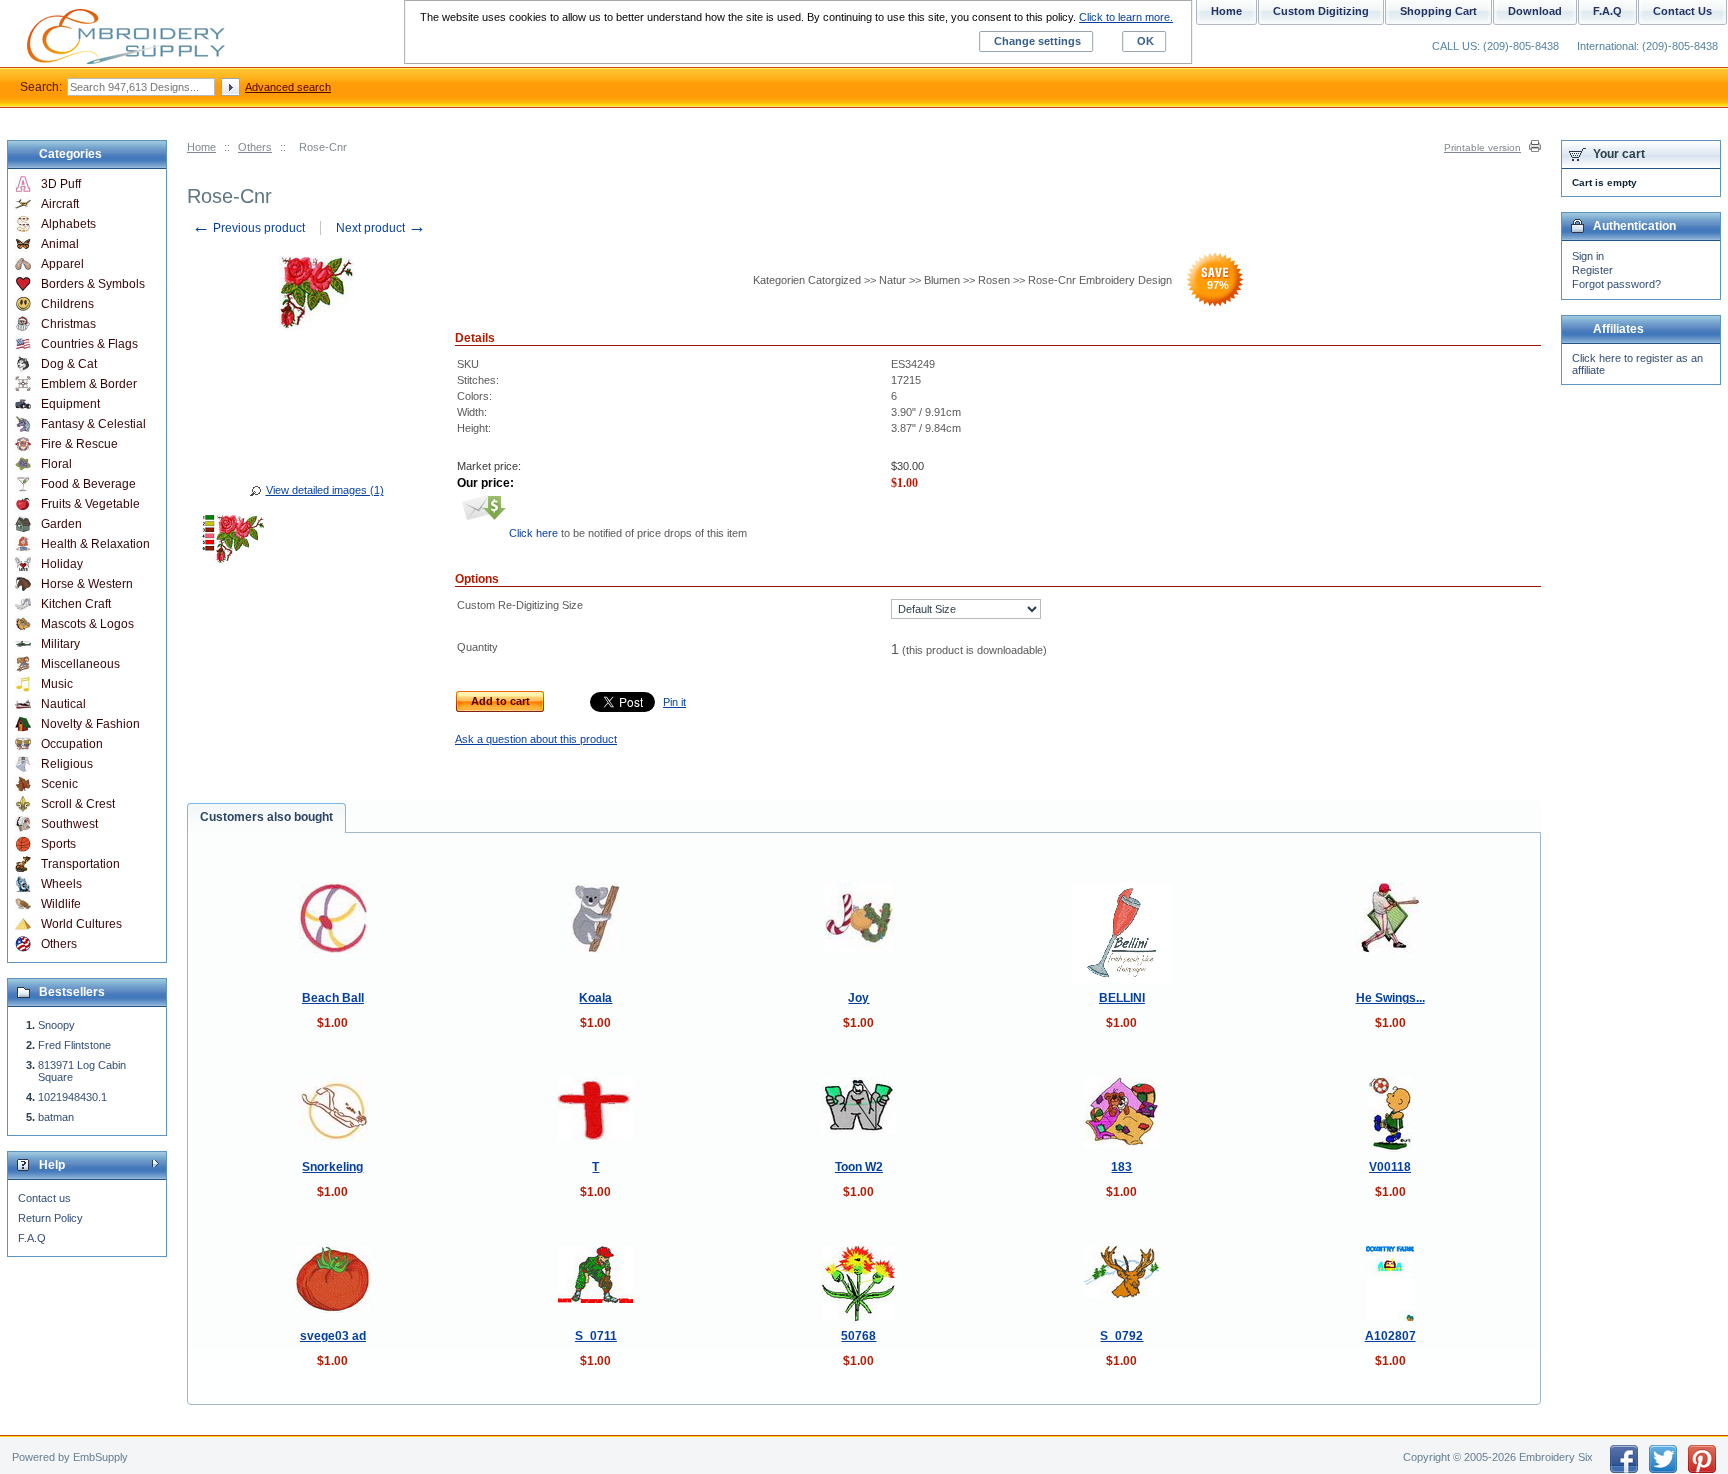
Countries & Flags (89, 344)
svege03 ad (333, 1336)
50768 (858, 1336)
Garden (61, 524)
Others (255, 147)
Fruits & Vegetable (90, 504)
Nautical (63, 704)
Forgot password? (1616, 284)
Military (60, 644)
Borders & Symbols (93, 284)
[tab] (266, 818)
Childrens (67, 304)
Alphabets (68, 224)
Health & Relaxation (95, 544)
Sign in (1588, 256)
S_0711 (596, 1336)
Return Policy (50, 1218)
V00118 (1390, 1167)
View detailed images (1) (325, 490)
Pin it (674, 702)
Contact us (44, 1198)
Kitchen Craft (76, 604)
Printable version (1482, 147)
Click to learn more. (1126, 17)
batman (56, 1117)
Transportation (80, 864)
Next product (381, 228)
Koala (595, 998)
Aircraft (60, 204)
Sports (58, 844)
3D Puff (61, 184)
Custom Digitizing (1321, 11)
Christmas (68, 324)
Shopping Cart (1438, 11)
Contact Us (1682, 11)
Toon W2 (859, 1167)
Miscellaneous (80, 664)
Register (1592, 270)
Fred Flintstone (74, 1045)
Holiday (62, 564)
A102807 (1390, 1336)
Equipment (70, 404)
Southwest (69, 824)
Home (201, 147)
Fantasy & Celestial (93, 424)
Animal (60, 244)
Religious (67, 764)
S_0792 (1121, 1336)
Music (57, 684)
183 (1121, 1167)
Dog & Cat (69, 364)
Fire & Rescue (79, 444)
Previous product (248, 228)
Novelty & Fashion (90, 724)
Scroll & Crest (78, 804)
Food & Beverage (88, 484)
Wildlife (61, 904)
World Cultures (81, 924)
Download (1535, 11)
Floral (56, 464)
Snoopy (56, 1025)
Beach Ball (333, 998)
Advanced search (288, 87)
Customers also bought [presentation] (266, 817)
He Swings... (1390, 998)
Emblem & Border (89, 384)
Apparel (62, 264)
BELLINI (1122, 998)
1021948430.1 (72, 1097)
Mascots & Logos (87, 624)
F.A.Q (32, 1238)
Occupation (72, 744)
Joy (858, 998)
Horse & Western (87, 584)
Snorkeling (332, 1167)
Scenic (59, 784)
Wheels (61, 884)
